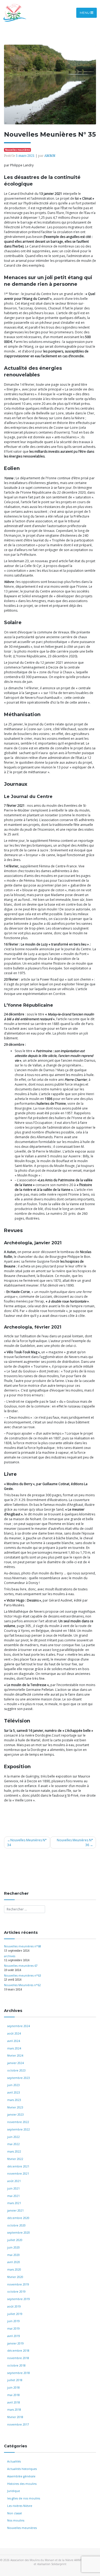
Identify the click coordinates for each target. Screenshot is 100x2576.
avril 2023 (14, 2092)
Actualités (14, 2461)
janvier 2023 (15, 2115)
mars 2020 (14, 2270)
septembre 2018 (19, 2373)
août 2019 (14, 2306)
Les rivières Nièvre (20, 2506)
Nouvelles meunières (22, 2528)
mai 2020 (13, 2255)
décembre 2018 (18, 2351)
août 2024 (14, 2033)
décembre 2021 (18, 2166)
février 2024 (15, 2056)
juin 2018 (13, 2388)
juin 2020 (13, 2247)
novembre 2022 (18, 2122)
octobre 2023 (16, 2070)
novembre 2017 (18, 2424)
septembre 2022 (19, 2129)
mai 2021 (13, 2196)
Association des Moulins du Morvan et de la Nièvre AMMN (47, 2560)
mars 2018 (14, 2410)
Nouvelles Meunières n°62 (22, 1985)
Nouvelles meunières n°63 (23, 1976)
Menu (85, 13)
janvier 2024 (15, 2063)
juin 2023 (13, 2085)
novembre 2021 (18, 2174)
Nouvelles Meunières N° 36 (75, 1842)
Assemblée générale (21, 2476)
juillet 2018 (15, 2380)
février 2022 (15, 2159)
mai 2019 (13, 2329)
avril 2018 (14, 2402)
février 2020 (15, 2277)
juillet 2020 (15, 2240)
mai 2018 (13, 2395)
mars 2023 (14, 2100)
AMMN (50, 156)
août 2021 (14, 2181)
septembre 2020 (19, 2233)
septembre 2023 (19, 2078)
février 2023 (15, 2107)
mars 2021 (14, 2203)
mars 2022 (14, 2151)
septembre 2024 (19, 2026)
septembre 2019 (19, 2299)
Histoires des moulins (22, 2484)
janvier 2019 (15, 2343)
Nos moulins (16, 2520)
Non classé (15, 2513)
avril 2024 (14, 2041)
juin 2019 (13, 2321)
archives (10, 1956)
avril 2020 (14, 2262)
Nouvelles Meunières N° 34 (27, 1842)
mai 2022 (13, 2144)
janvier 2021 (15, 2211)
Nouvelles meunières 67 (21, 1966)
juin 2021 (13, 2188)
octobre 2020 (16, 2225)
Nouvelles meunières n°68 (23, 1946)
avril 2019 (14, 2336)
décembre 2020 (18, 2218)
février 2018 (15, 2417)
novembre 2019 (18, 2284)
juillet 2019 (15, 2314)
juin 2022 (13, 2137)
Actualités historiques (22, 2469)
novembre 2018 (18, 2358)
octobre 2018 (16, 2365)
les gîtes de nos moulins (24, 2498)
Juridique (14, 2491)
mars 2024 (14, 2048)
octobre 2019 (16, 2292)
